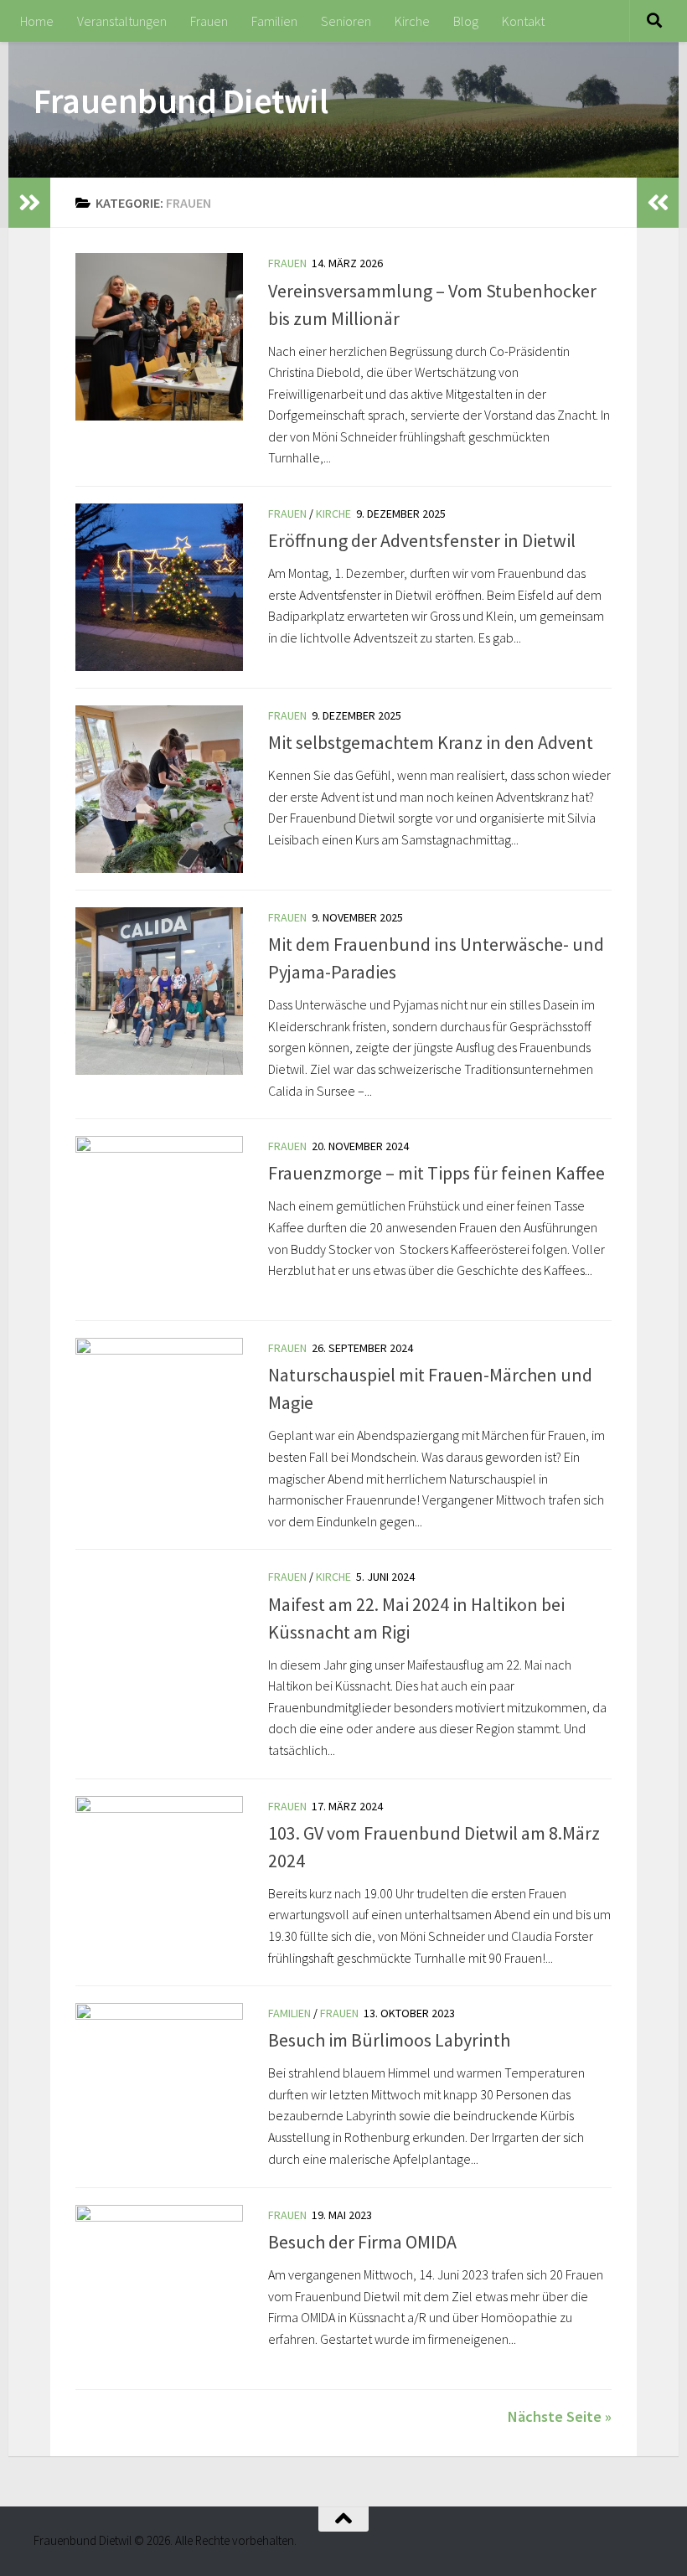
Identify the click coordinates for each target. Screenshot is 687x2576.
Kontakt (523, 21)
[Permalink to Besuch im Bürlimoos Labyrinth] (159, 2087)
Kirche (412, 21)
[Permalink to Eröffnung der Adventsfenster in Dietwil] (159, 587)
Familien (274, 21)
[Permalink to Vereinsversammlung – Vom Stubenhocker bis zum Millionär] (159, 337)
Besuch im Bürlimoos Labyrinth (389, 2040)
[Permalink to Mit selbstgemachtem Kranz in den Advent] (159, 789)
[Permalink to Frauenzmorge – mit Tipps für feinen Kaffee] (159, 1220)
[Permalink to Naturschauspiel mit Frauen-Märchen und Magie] (159, 1422)
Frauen (209, 21)
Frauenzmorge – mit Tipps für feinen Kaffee (436, 1173)
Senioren (346, 21)
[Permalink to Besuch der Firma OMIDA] (159, 2289)
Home (37, 21)
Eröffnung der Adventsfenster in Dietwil (422, 540)
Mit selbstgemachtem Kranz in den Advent (431, 742)
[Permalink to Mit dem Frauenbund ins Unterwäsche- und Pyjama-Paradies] (159, 991)
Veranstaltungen (122, 21)
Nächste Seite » (560, 2416)
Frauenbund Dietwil (181, 101)
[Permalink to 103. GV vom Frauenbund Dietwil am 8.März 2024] (159, 1880)
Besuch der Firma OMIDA (362, 2242)
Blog (466, 21)
